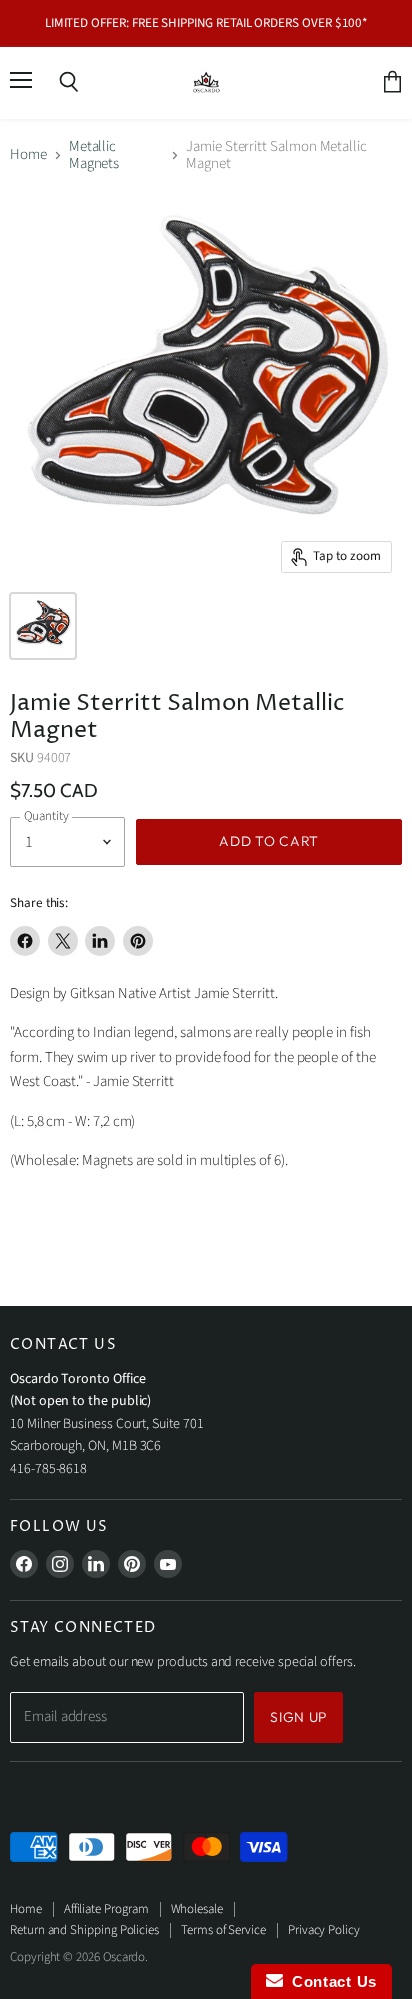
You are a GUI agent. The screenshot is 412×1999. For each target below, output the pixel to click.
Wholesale (197, 1909)
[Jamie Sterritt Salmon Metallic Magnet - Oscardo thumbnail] (43, 626)
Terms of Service (223, 1930)
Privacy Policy (324, 1930)
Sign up (298, 1717)
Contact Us (330, 1981)
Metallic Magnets (94, 155)
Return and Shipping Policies (84, 1930)
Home (28, 154)
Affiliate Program (106, 1909)
